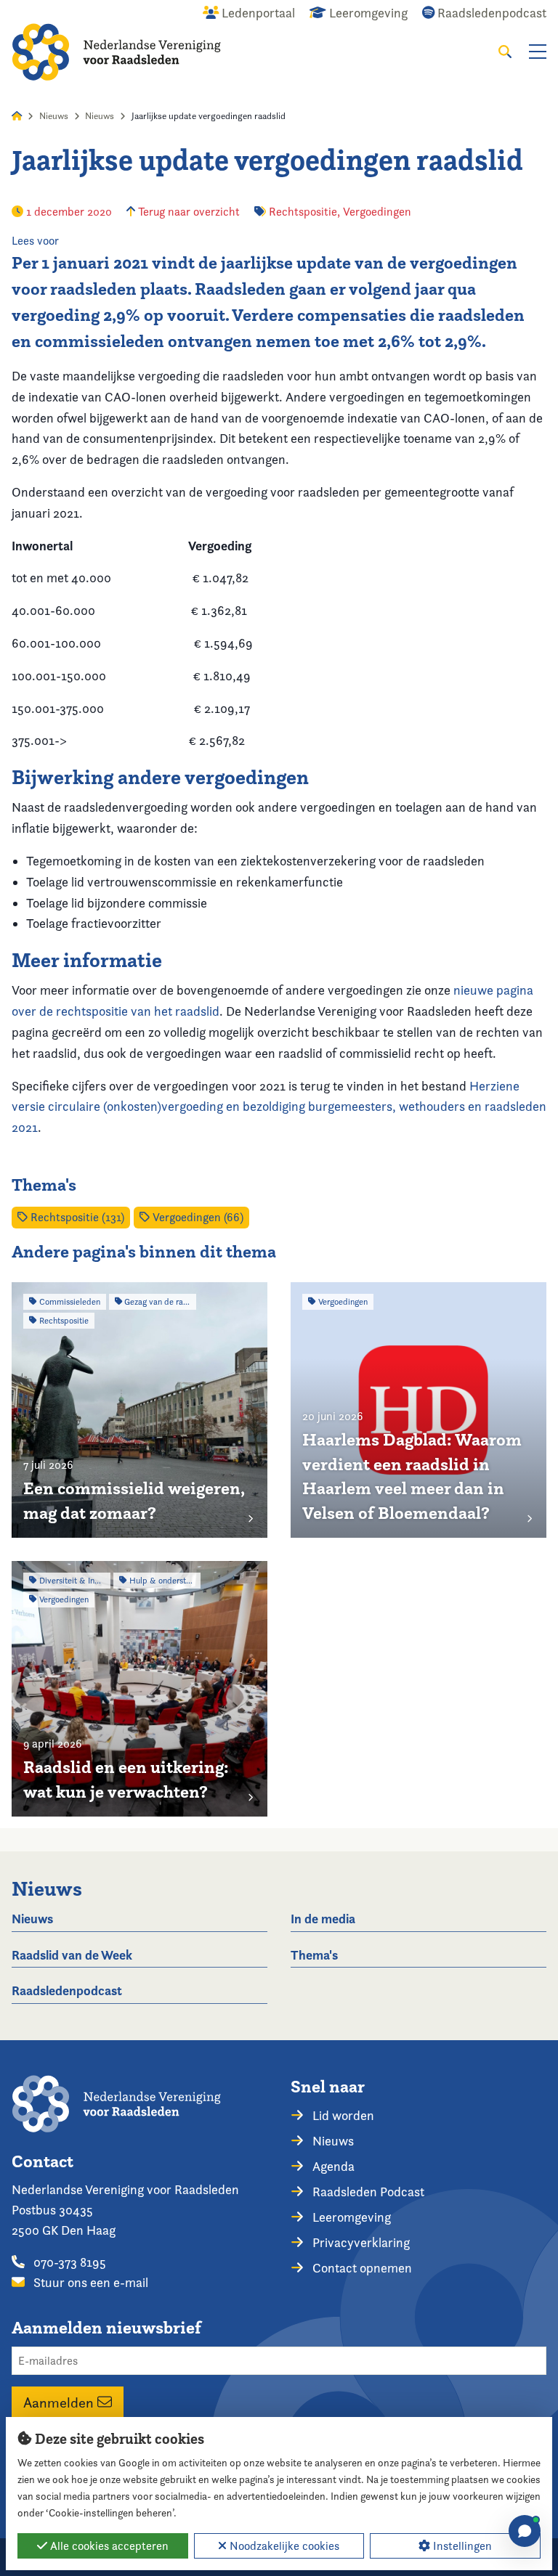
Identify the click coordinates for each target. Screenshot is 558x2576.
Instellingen (461, 2546)
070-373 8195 (68, 2262)
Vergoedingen (377, 212)
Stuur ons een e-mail (89, 2282)
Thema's (314, 1955)
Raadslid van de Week (72, 1955)
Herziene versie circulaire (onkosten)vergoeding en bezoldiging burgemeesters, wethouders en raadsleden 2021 (279, 1107)
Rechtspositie (303, 212)
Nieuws (54, 116)
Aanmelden (60, 2402)
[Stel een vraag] (525, 2531)
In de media (323, 1919)
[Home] (116, 52)
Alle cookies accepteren (108, 2546)
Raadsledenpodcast (67, 1990)
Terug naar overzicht (187, 212)
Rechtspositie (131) (76, 1217)
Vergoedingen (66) (197, 1217)
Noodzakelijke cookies (283, 2546)
